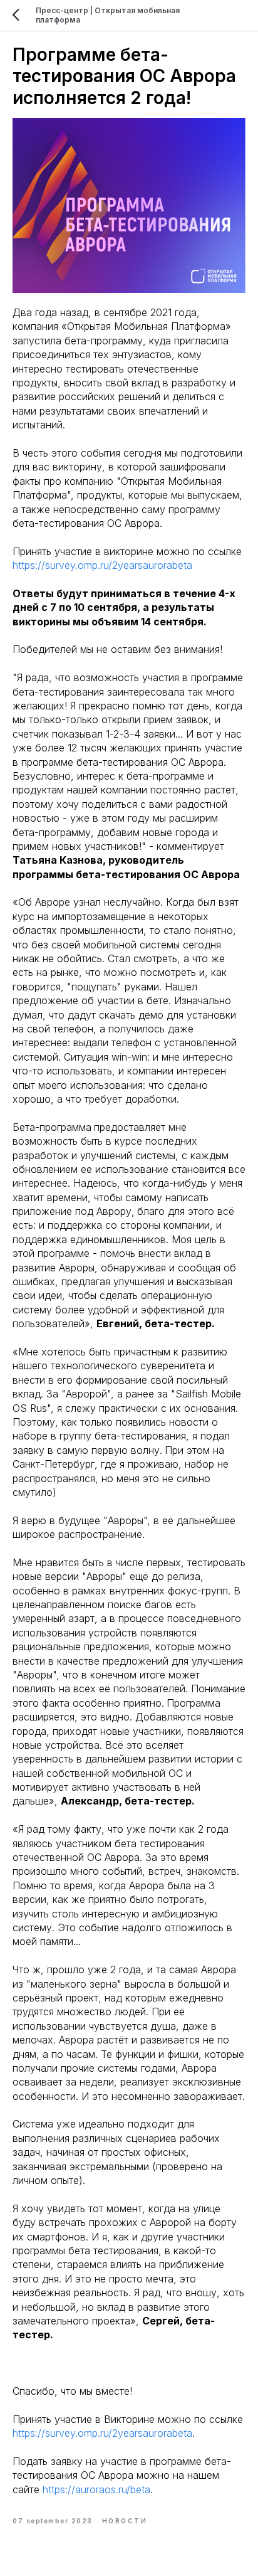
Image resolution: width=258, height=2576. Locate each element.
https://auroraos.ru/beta (96, 2489)
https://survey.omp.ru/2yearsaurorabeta (102, 565)
